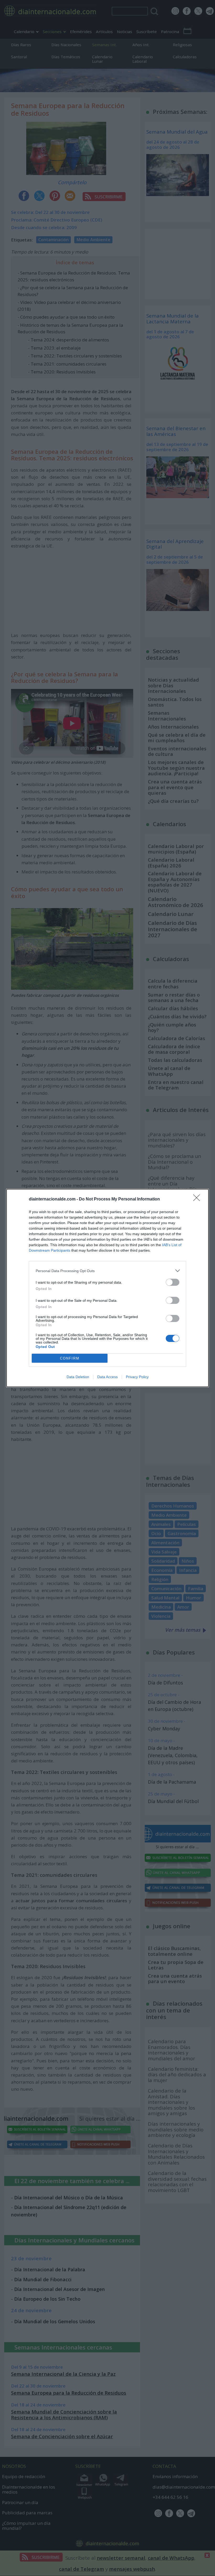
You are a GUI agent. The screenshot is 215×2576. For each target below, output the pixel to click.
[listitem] (107, 1271)
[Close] (198, 1199)
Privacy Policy (137, 1377)
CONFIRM (70, 1358)
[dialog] (107, 1288)
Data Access (107, 1377)
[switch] (173, 1282)
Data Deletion (78, 1377)
